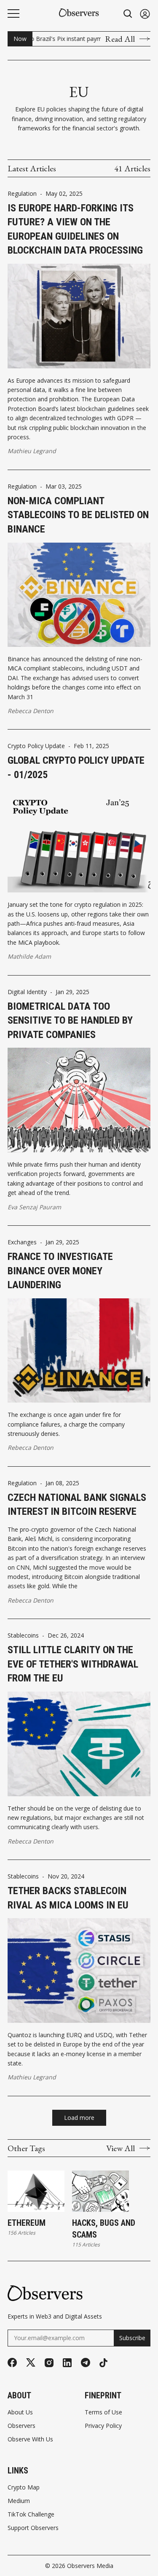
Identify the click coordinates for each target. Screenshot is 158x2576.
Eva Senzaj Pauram (34, 1207)
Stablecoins (23, 1635)
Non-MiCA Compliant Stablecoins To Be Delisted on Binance (78, 515)
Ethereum (27, 2223)
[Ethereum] (36, 2191)
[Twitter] (31, 2363)
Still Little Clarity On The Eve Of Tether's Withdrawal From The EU (73, 1664)
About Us (20, 2412)
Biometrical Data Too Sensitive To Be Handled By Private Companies (70, 1020)
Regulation (22, 194)
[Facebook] (12, 2362)
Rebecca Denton (31, 711)
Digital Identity (27, 992)
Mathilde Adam (29, 956)
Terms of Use (103, 2412)
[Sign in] (145, 14)
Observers (21, 2426)
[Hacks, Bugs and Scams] (100, 2191)
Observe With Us (30, 2439)
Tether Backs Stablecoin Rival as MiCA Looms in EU (68, 1898)
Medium (19, 2501)
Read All (120, 39)
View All (121, 2148)
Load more (79, 2118)
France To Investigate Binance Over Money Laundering (60, 1271)
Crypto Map (24, 2487)
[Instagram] (49, 2363)
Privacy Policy (103, 2426)
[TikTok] (103, 2363)
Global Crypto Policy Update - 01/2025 (76, 768)
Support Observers (33, 2528)
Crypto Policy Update (36, 746)
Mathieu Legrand (32, 451)
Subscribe (132, 2338)
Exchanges (22, 1242)
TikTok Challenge (31, 2514)
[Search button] (128, 14)
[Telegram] (86, 2362)
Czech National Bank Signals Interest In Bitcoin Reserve (77, 1505)
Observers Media (90, 2566)
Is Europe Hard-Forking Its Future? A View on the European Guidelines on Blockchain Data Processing (75, 229)
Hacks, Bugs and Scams (104, 2229)
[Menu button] (13, 14)
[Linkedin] (67, 2363)
